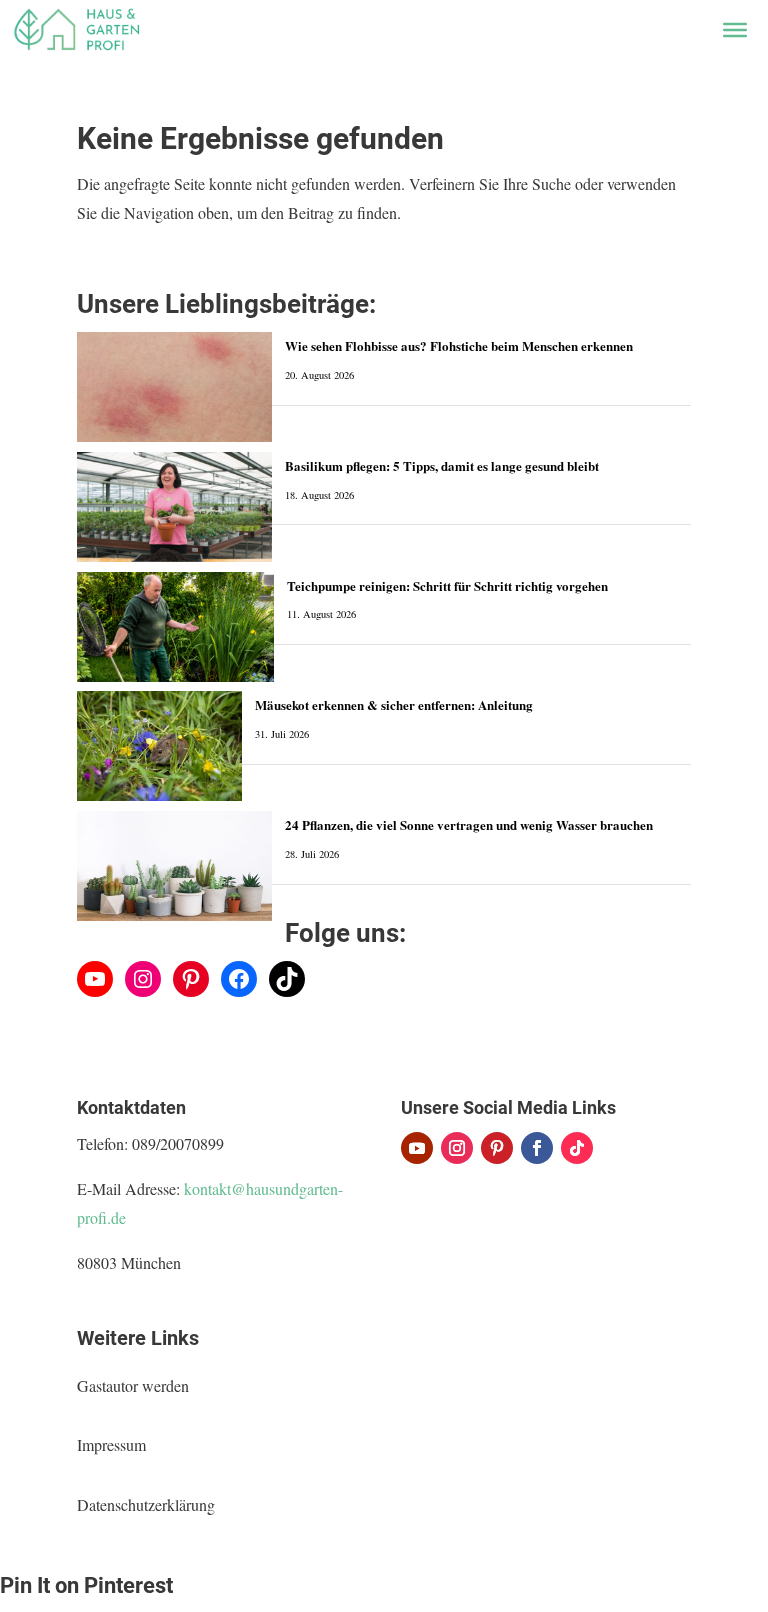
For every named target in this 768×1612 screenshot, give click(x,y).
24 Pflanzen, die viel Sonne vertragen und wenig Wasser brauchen (469, 824)
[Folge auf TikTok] (577, 1148)
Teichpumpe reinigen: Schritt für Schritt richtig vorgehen (447, 585)
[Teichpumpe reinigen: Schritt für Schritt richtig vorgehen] (176, 627)
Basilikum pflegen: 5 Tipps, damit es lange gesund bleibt (442, 465)
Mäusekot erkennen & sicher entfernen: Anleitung (394, 704)
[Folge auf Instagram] (457, 1148)
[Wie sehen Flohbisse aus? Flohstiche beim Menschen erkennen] (174, 387)
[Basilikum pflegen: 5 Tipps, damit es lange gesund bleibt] (174, 507)
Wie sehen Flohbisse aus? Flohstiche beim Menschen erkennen (459, 345)
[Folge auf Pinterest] (497, 1148)
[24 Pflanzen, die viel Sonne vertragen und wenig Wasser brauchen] (175, 866)
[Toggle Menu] (735, 30)
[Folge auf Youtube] (417, 1148)
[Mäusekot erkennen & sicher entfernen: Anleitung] (159, 746)
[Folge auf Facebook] (537, 1148)
